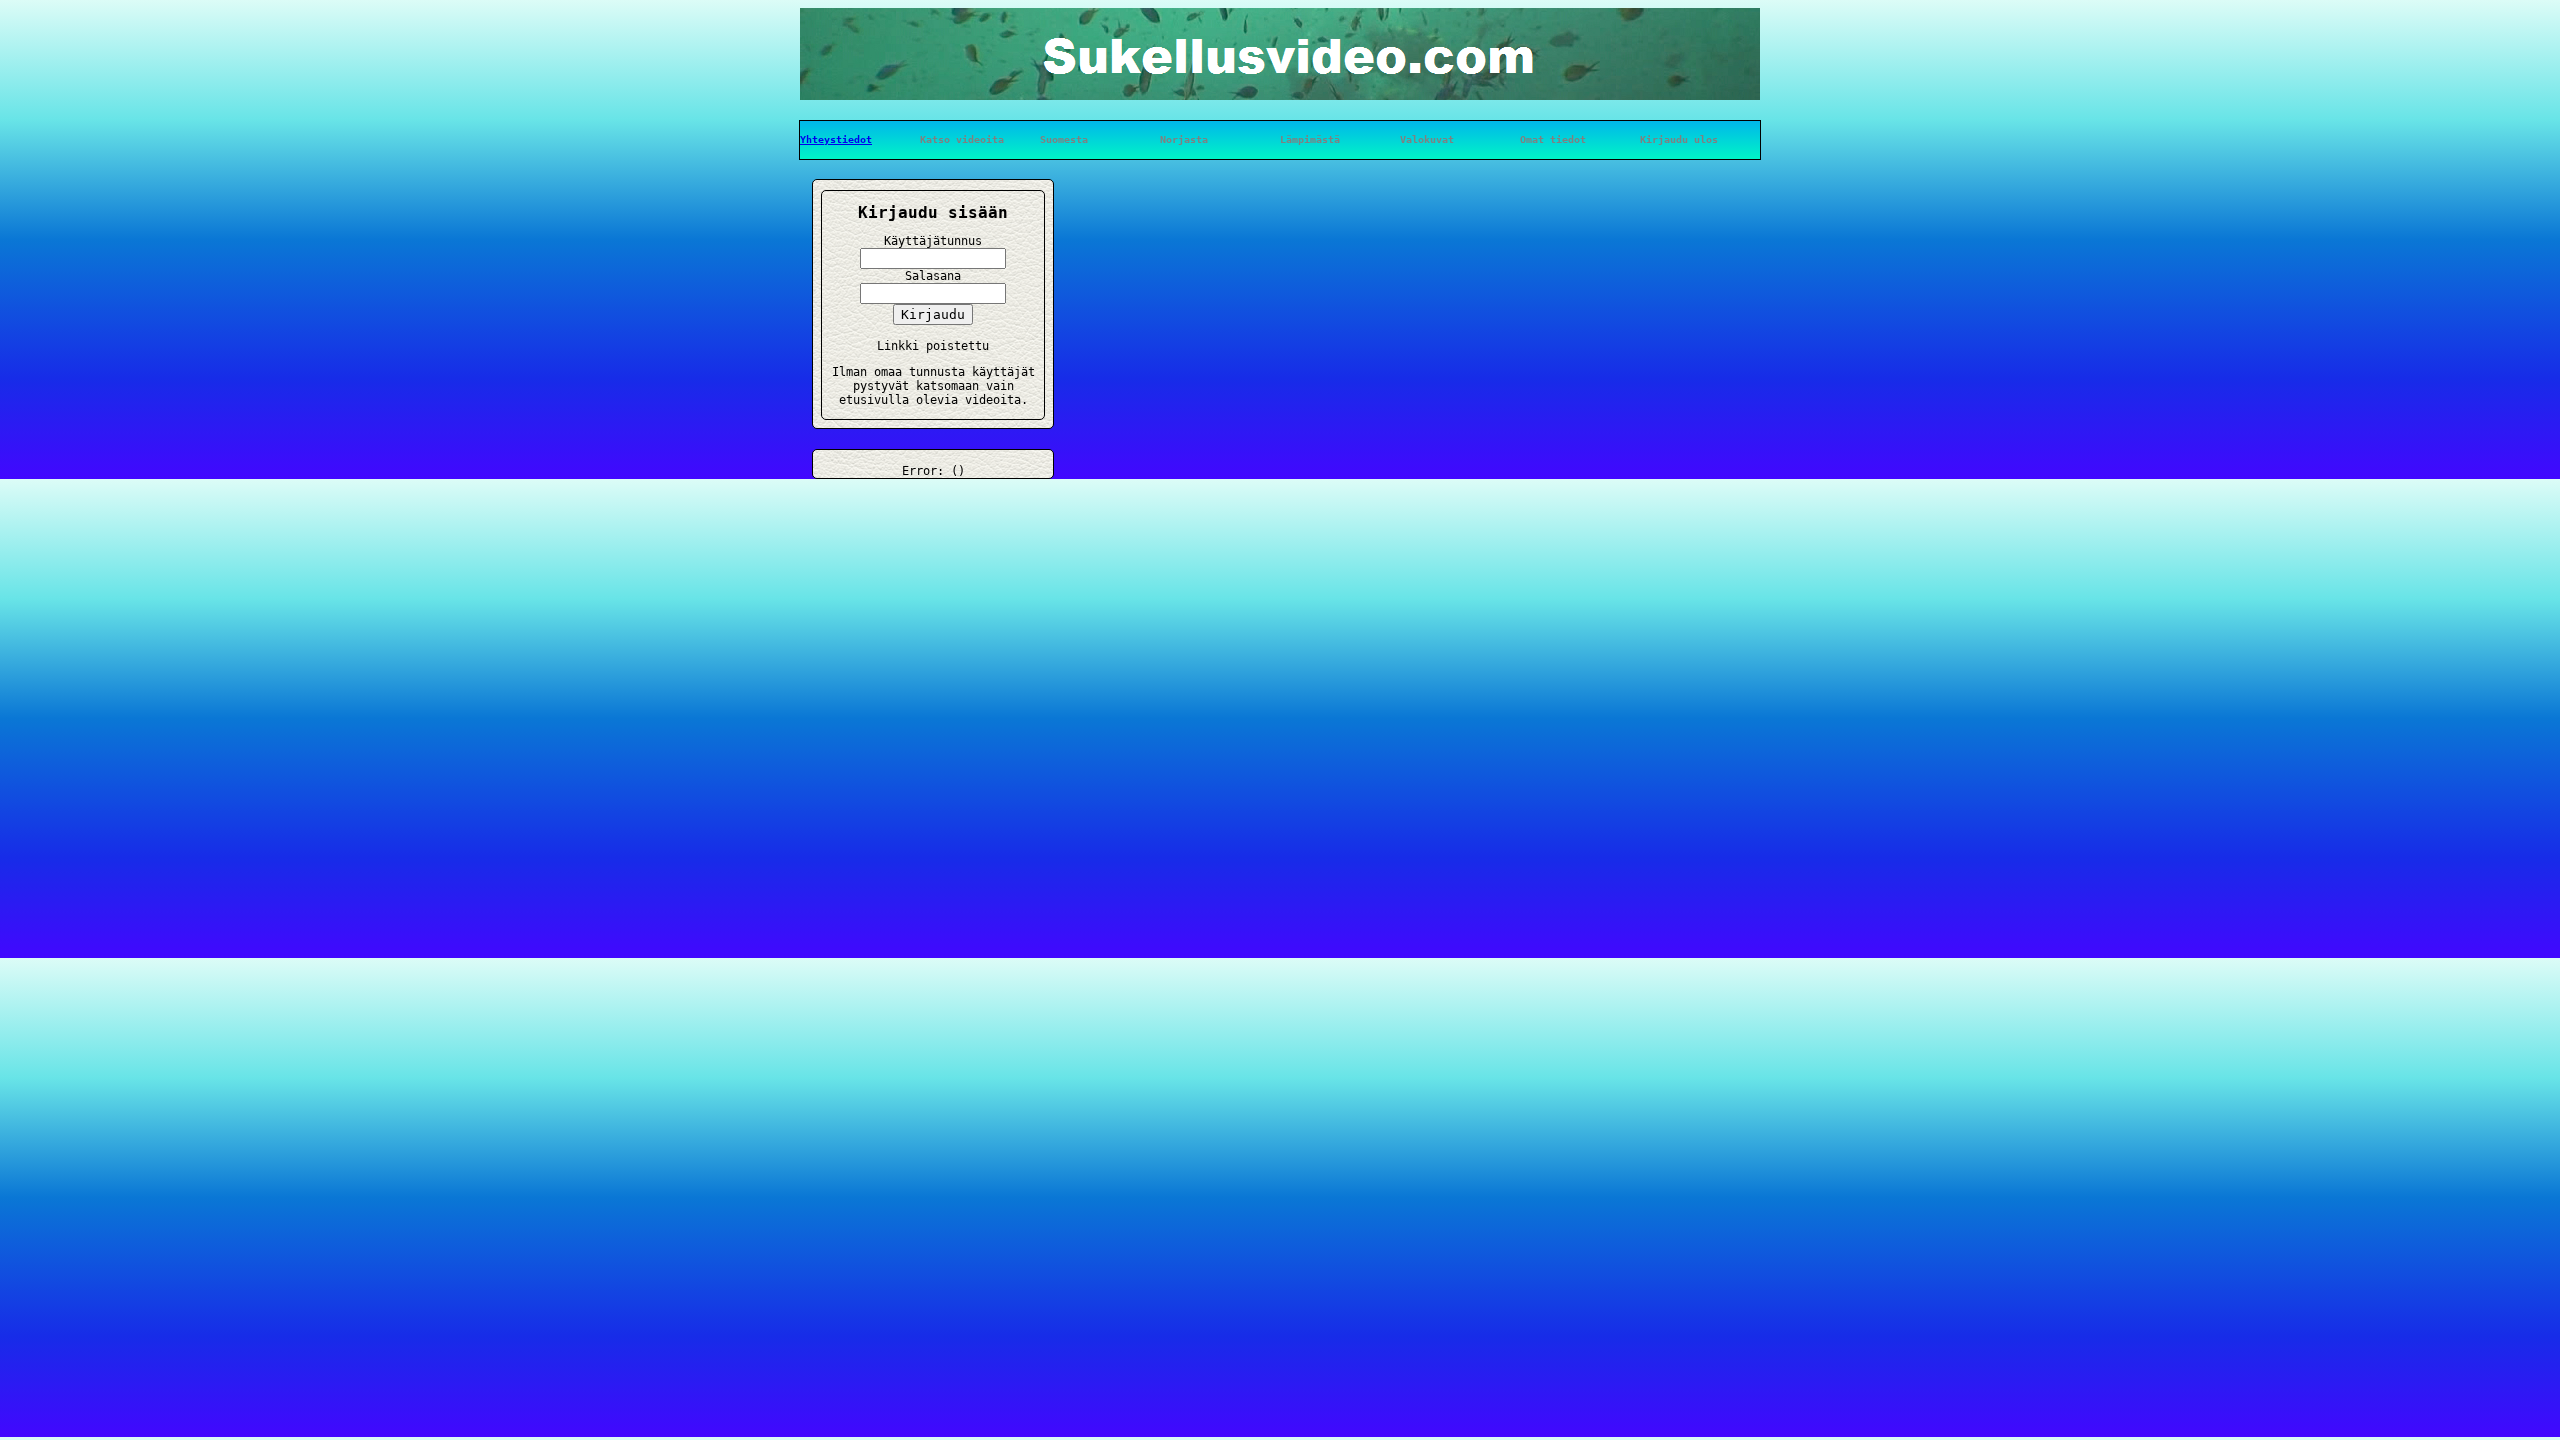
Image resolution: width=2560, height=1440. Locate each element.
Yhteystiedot (836, 139)
